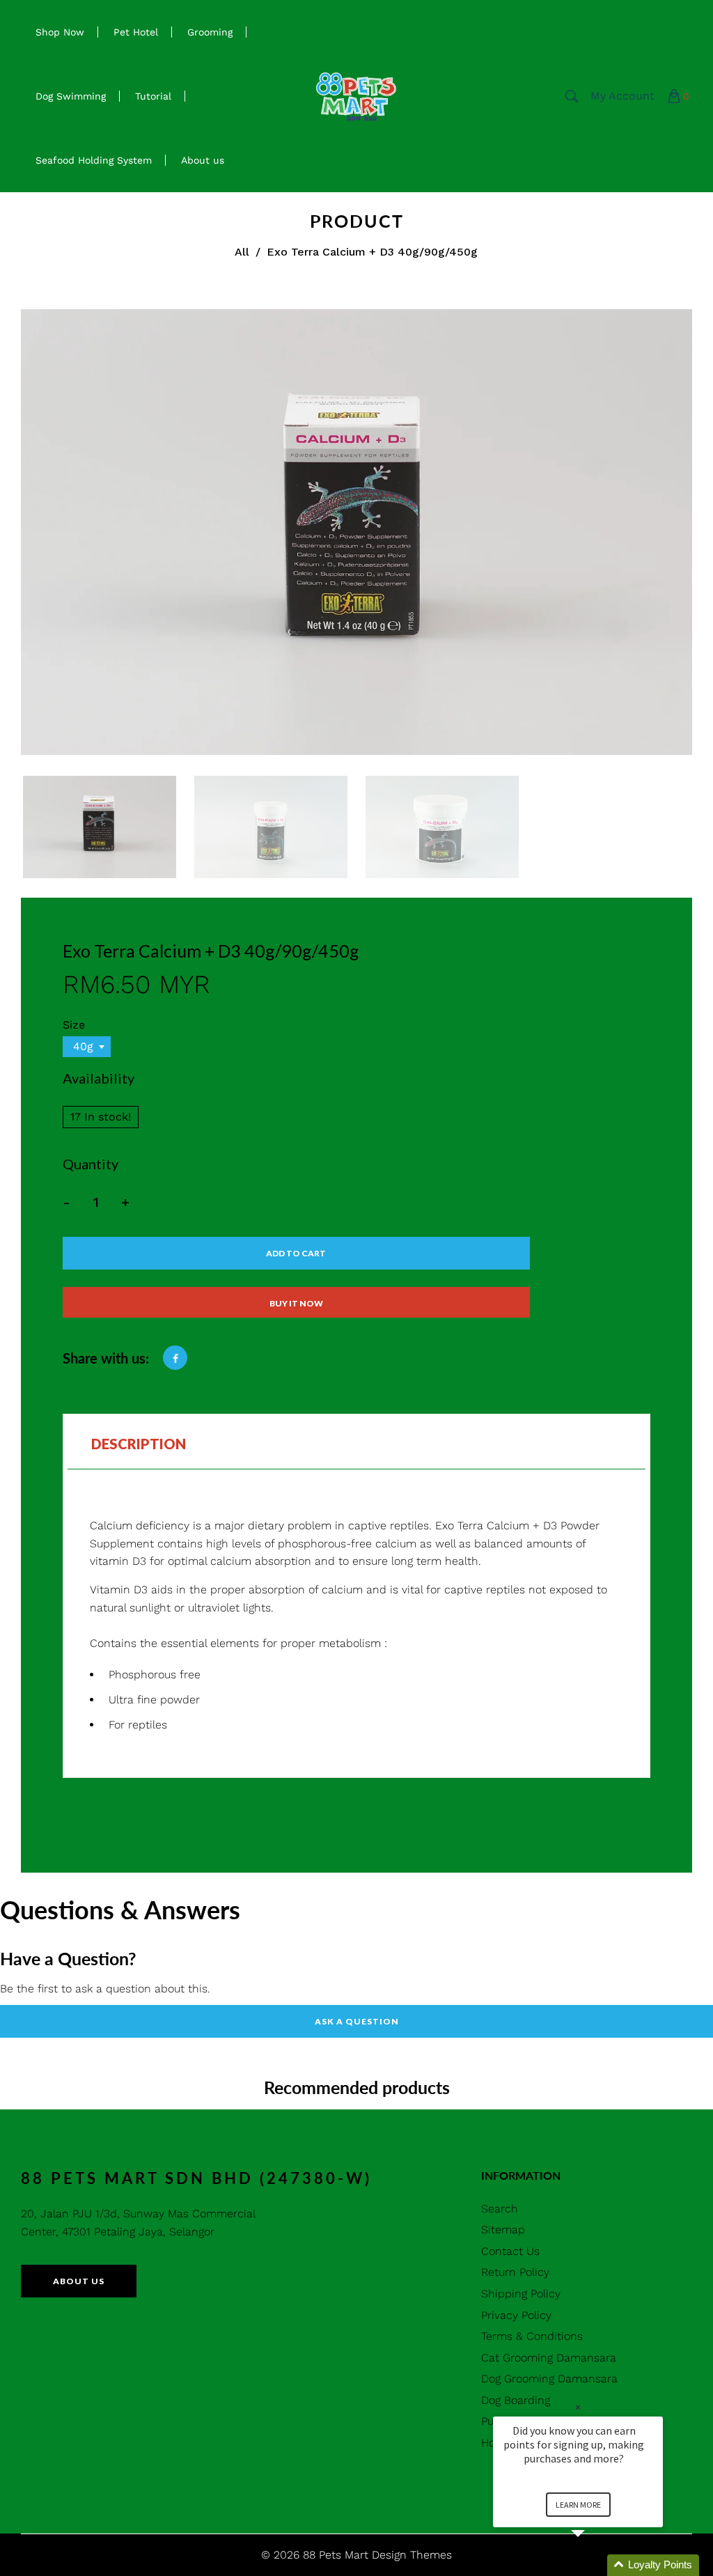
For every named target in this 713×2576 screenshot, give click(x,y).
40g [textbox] (83, 1046)
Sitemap (503, 2230)
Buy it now (296, 1303)
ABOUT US (79, 2281)
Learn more (578, 2505)
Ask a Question (357, 2021)
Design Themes (412, 2555)
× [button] (578, 2407)
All (242, 252)
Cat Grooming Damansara (549, 2358)
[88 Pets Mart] (356, 95)
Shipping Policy (521, 2294)
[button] (595, 2565)
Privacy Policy (516, 2315)
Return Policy (515, 2272)
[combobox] (87, 1047)
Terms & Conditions (532, 2336)
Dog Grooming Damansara (549, 2379)
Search (500, 2209)
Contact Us (510, 2251)
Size (74, 1025)
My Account (622, 96)
